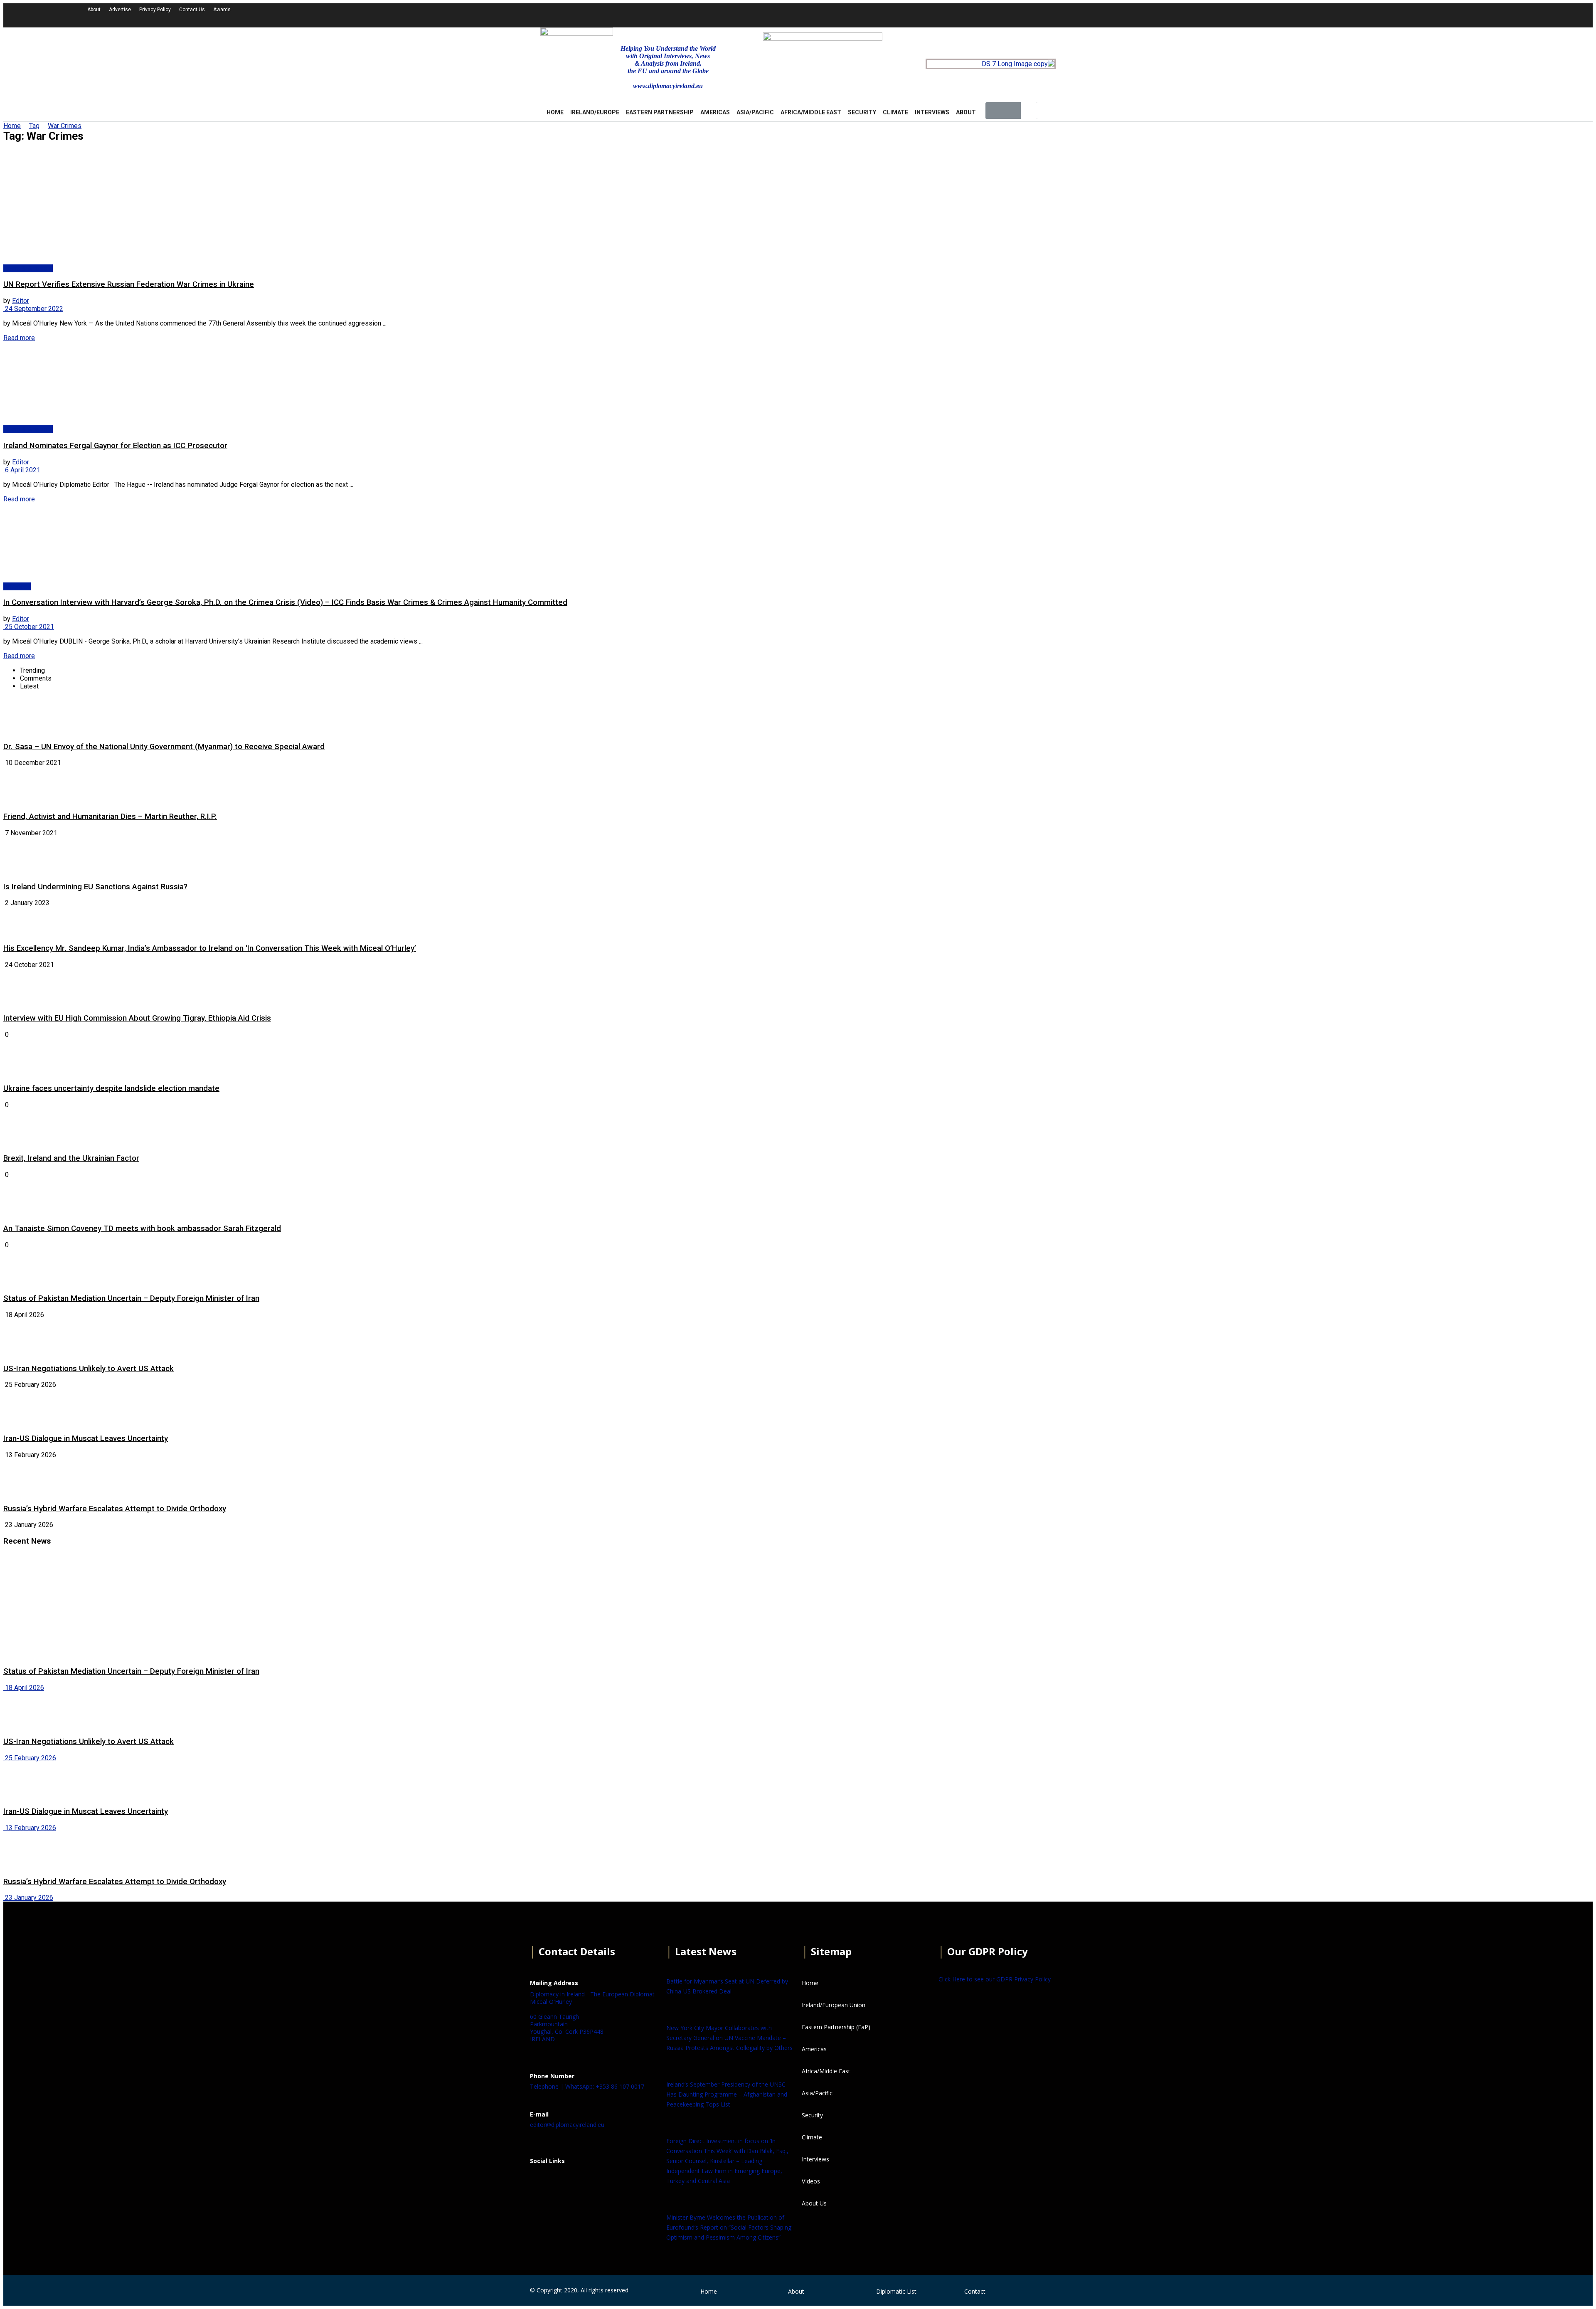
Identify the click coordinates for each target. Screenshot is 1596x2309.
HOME (555, 112)
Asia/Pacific (755, 112)
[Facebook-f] (1246, 15)
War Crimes (65, 126)
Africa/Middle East (811, 112)
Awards (222, 10)
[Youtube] (1291, 15)
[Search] (1029, 111)
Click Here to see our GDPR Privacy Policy (995, 1979)
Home (12, 126)
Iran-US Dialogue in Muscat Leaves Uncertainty (86, 1438)
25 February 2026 (30, 1758)
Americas (715, 112)
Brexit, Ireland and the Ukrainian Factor (71, 1158)
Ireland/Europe (595, 112)
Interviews (932, 112)
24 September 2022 (33, 309)
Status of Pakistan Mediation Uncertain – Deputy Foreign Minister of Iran (131, 1298)
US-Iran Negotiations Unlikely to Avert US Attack (89, 1369)
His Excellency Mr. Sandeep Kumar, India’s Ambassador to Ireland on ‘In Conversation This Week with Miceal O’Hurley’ (210, 948)
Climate (895, 112)
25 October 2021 (29, 627)
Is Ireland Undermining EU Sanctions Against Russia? (95, 887)
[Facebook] (540, 2181)
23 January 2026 (28, 1898)
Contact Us (192, 10)
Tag (34, 126)
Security (862, 112)
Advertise (120, 10)
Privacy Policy (155, 10)
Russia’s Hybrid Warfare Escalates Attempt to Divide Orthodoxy (115, 1509)
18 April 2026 (24, 1688)
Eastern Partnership (660, 112)
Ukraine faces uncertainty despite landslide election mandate (111, 1088)
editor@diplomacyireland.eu (567, 2125)
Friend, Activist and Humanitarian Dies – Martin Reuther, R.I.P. (110, 817)
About (94, 10)
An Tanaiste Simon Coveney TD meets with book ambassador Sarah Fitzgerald (142, 1229)
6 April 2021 (22, 470)
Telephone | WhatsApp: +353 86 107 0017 (587, 2086)
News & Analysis (28, 268)
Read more (19, 338)
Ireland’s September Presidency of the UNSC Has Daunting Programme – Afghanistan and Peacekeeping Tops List (727, 2094)
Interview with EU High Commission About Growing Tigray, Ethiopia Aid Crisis (137, 1018)
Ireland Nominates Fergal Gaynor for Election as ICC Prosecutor (115, 446)
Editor (21, 301)
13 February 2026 (30, 1828)
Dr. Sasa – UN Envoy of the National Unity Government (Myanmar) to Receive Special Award (164, 747)
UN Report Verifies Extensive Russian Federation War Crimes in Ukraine (129, 284)
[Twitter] (1268, 15)
